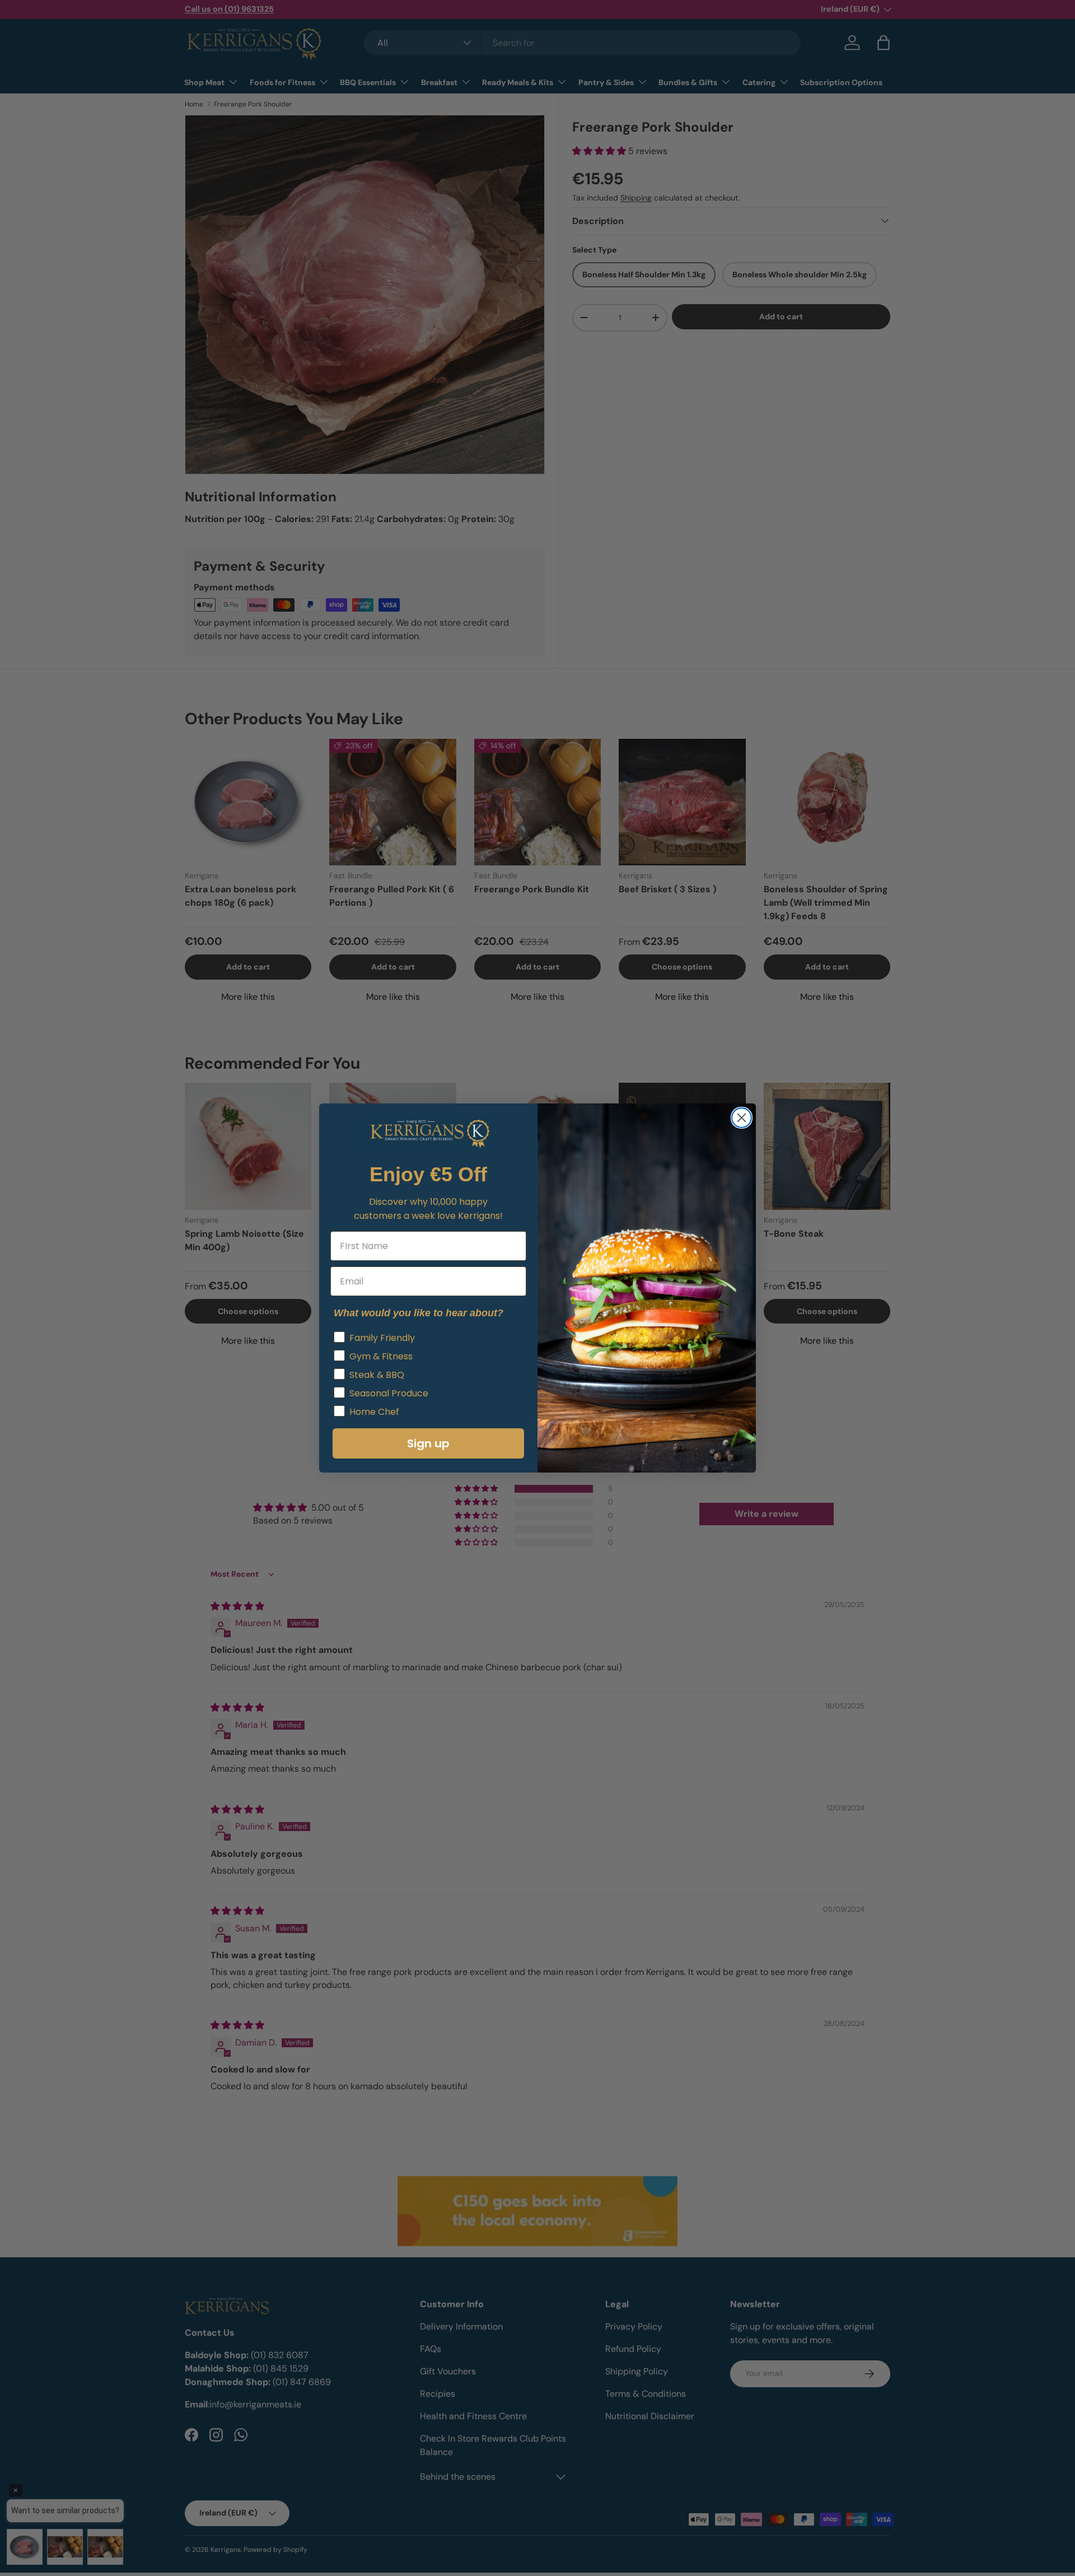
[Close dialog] (742, 1118)
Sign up (428, 1443)
